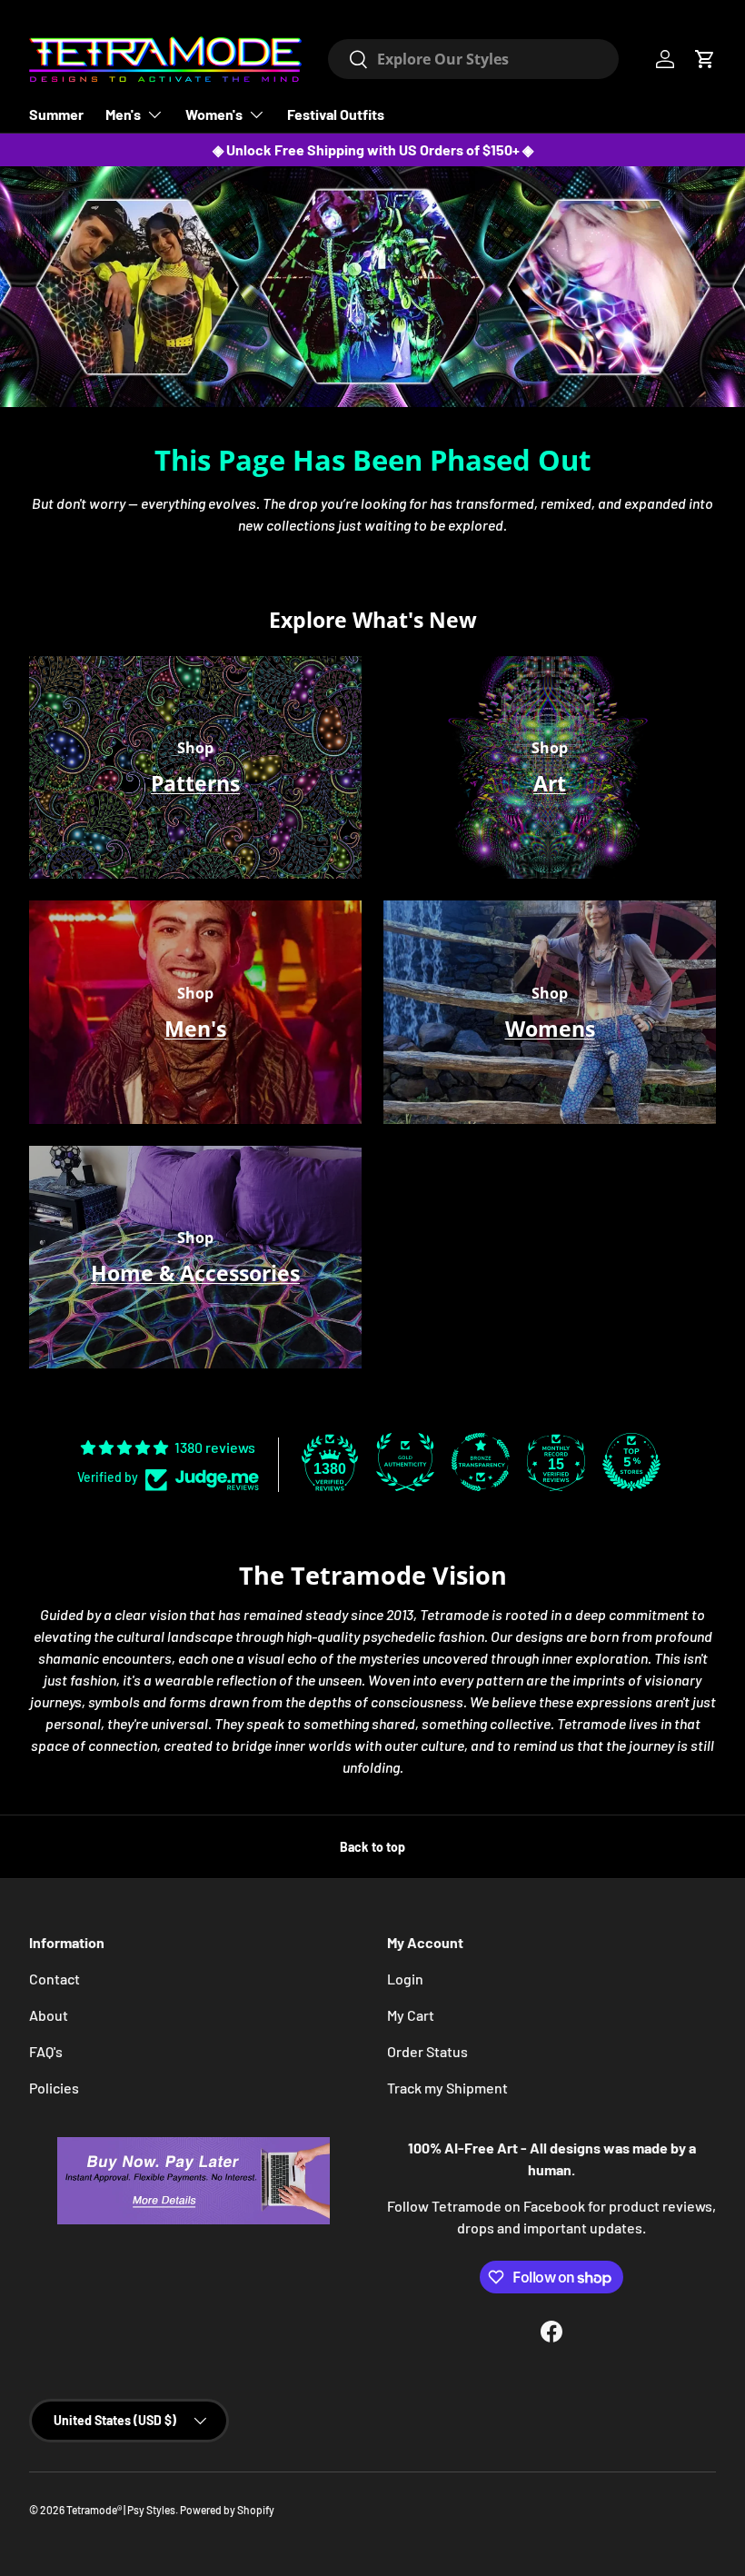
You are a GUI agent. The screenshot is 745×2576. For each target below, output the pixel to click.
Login (405, 1979)
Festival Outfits (336, 114)
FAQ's (46, 2051)
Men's (195, 1029)
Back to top (372, 1847)
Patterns (195, 783)
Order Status (427, 2051)
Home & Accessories (195, 1273)
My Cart (411, 2015)
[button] (705, 59)
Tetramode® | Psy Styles (121, 2510)
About (49, 2015)
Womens (550, 1029)
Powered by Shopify (227, 2510)
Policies (54, 2088)
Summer (56, 114)
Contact (55, 1979)
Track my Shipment (447, 2088)
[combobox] (473, 59)
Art (550, 783)
